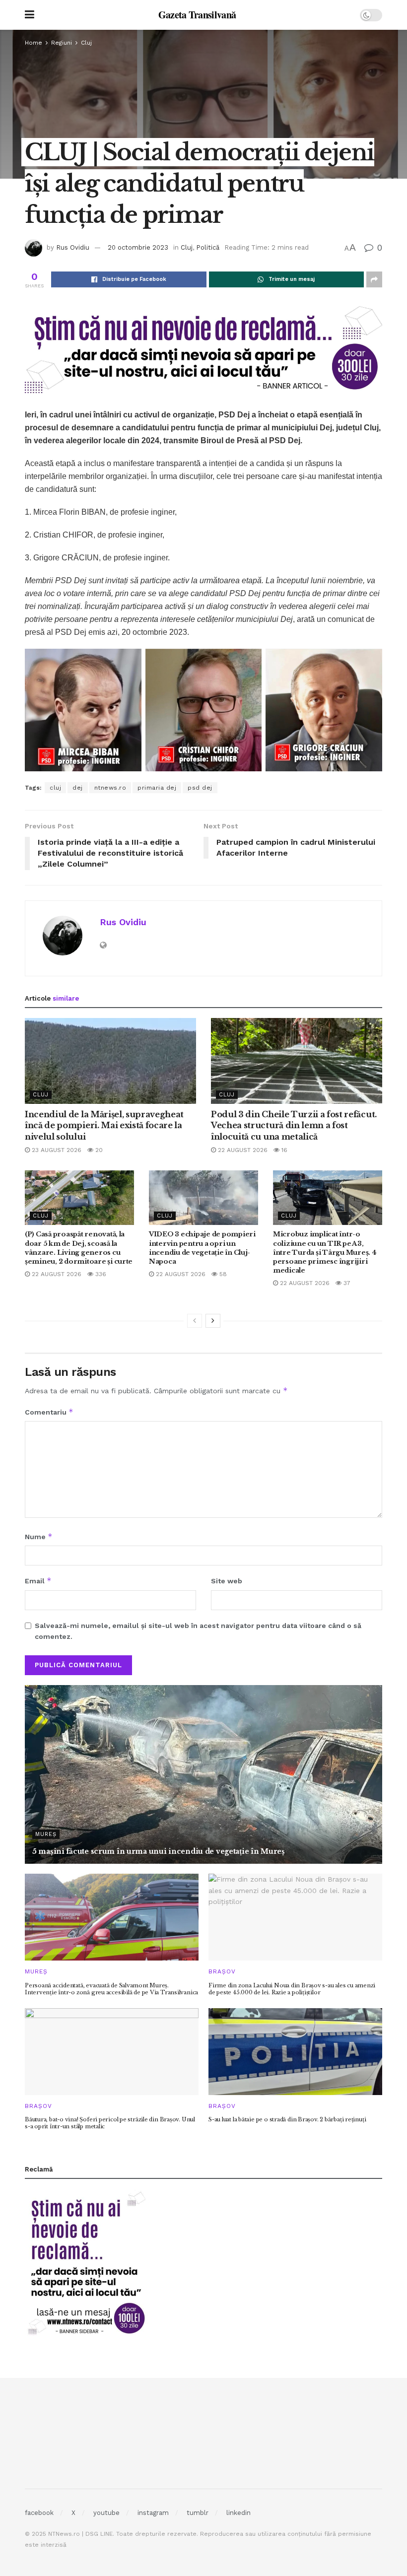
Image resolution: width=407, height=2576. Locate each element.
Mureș (46, 1834)
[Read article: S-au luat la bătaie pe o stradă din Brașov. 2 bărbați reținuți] (295, 2052)
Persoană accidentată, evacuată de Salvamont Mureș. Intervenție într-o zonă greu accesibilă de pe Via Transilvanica (111, 1989)
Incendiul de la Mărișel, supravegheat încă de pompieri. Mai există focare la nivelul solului (104, 1125)
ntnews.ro (110, 788)
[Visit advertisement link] (203, 349)
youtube (106, 2513)
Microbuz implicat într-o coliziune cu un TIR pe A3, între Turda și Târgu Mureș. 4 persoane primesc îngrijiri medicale (325, 1252)
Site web (227, 1581)
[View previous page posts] (195, 1321)
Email (38, 1581)
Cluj (86, 43)
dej (78, 788)
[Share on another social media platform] (374, 279)
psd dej (200, 788)
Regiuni (62, 43)
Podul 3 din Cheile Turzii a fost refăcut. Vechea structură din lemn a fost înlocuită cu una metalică (294, 1125)
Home (34, 43)
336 (100, 1274)
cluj (55, 788)
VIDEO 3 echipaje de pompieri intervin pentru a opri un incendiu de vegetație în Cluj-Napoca (202, 1248)
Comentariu (49, 1412)
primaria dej (157, 788)
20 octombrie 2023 (138, 247)
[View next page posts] (213, 1321)
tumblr (198, 2513)
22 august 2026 (242, 1150)
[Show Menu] (30, 15)
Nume (39, 1536)
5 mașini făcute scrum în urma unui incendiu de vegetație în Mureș (159, 1851)
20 (98, 1150)
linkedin (238, 2513)
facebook (39, 2513)
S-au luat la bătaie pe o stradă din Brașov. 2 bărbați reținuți (287, 2119)
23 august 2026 (56, 1150)
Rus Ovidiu (73, 247)
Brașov (222, 1971)
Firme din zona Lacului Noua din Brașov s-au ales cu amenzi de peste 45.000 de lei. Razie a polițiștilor (292, 1989)
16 (283, 1150)
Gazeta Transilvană (197, 15)
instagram (153, 2513)
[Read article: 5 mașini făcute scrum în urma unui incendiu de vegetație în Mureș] (203, 1774)
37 (346, 1283)
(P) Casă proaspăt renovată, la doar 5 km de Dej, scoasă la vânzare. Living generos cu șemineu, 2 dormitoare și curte (79, 1248)
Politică (208, 247)
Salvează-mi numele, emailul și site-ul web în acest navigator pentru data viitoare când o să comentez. (198, 1631)
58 (222, 1274)
